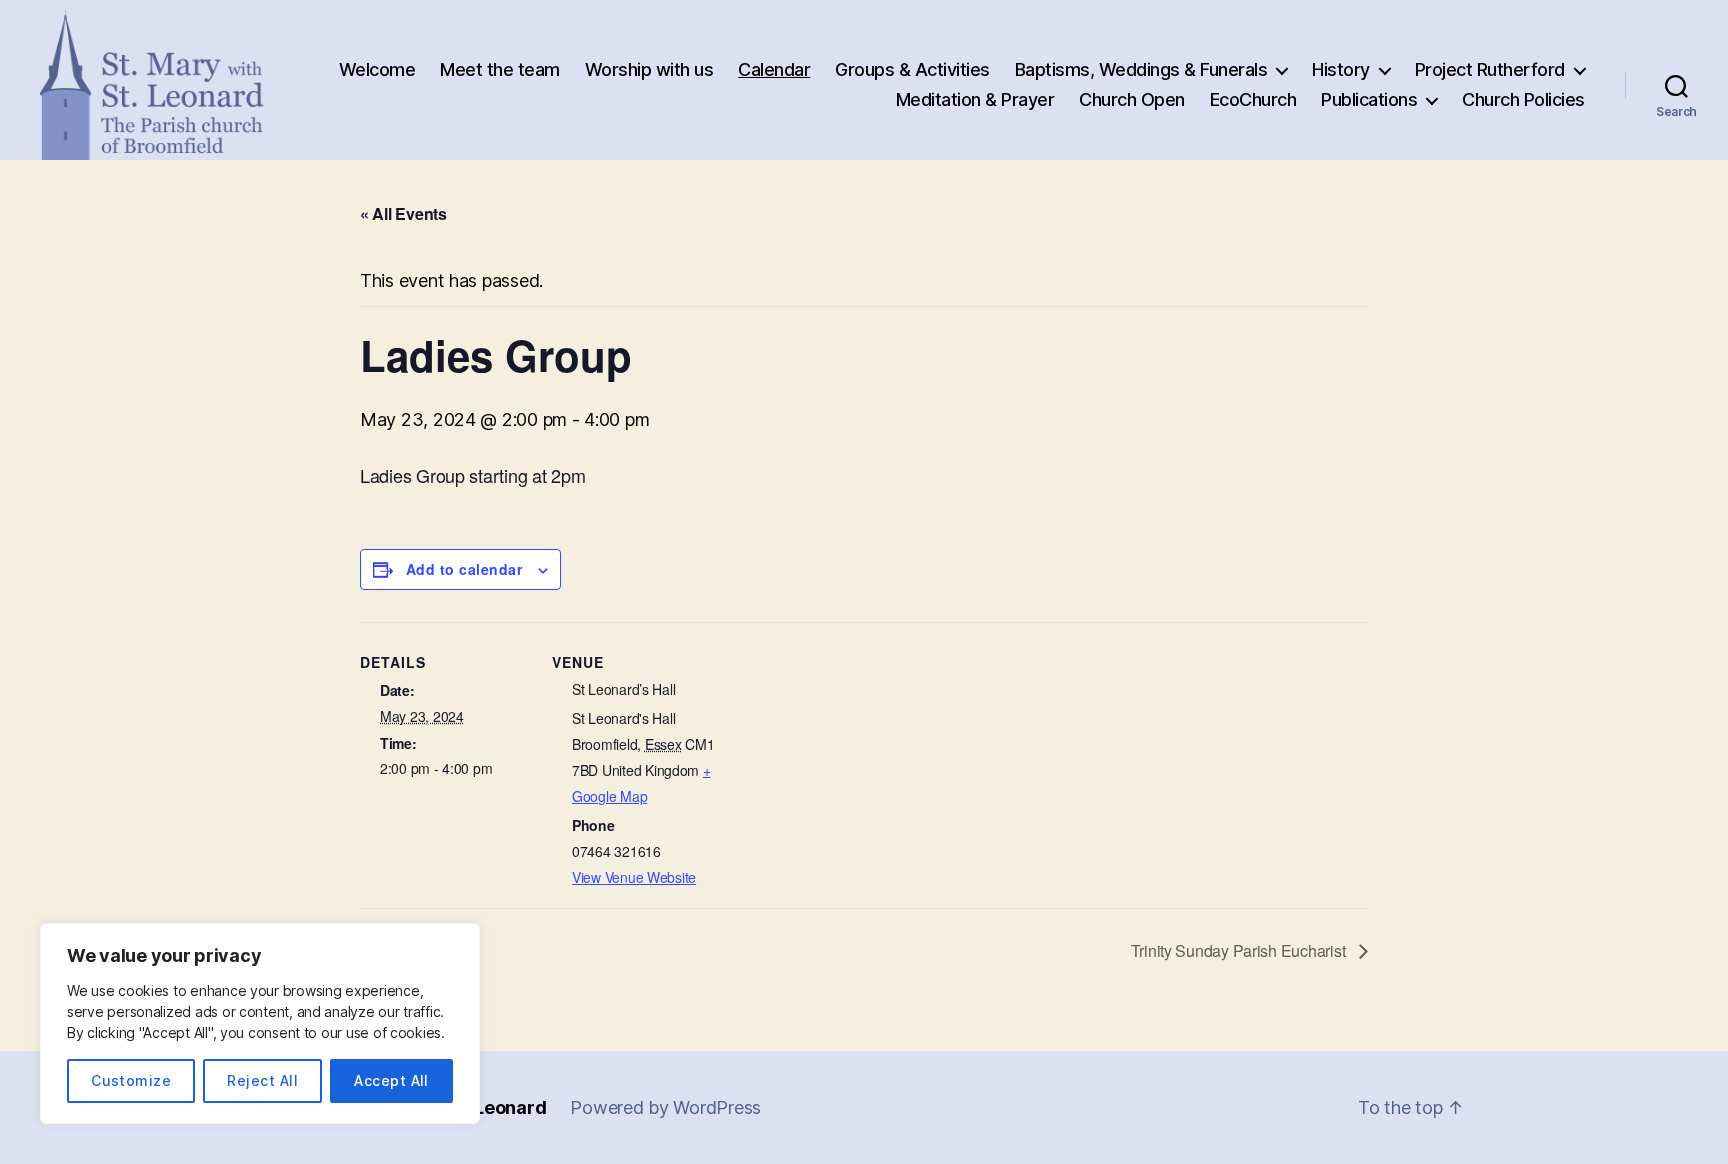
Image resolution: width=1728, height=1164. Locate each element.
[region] (260, 1023)
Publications (1369, 99)
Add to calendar (464, 569)
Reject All (262, 1080)
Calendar (774, 69)
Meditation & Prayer (975, 99)
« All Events (403, 213)
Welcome (377, 69)
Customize (131, 1080)
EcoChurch (1253, 99)
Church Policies (1523, 99)
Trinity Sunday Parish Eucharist (1240, 950)
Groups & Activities (912, 69)
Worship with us (649, 69)
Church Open (1132, 99)
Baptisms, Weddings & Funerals (1141, 69)
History (1341, 69)
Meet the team (500, 69)
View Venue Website (634, 877)
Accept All (391, 1080)
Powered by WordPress (665, 1107)
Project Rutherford (1490, 69)
